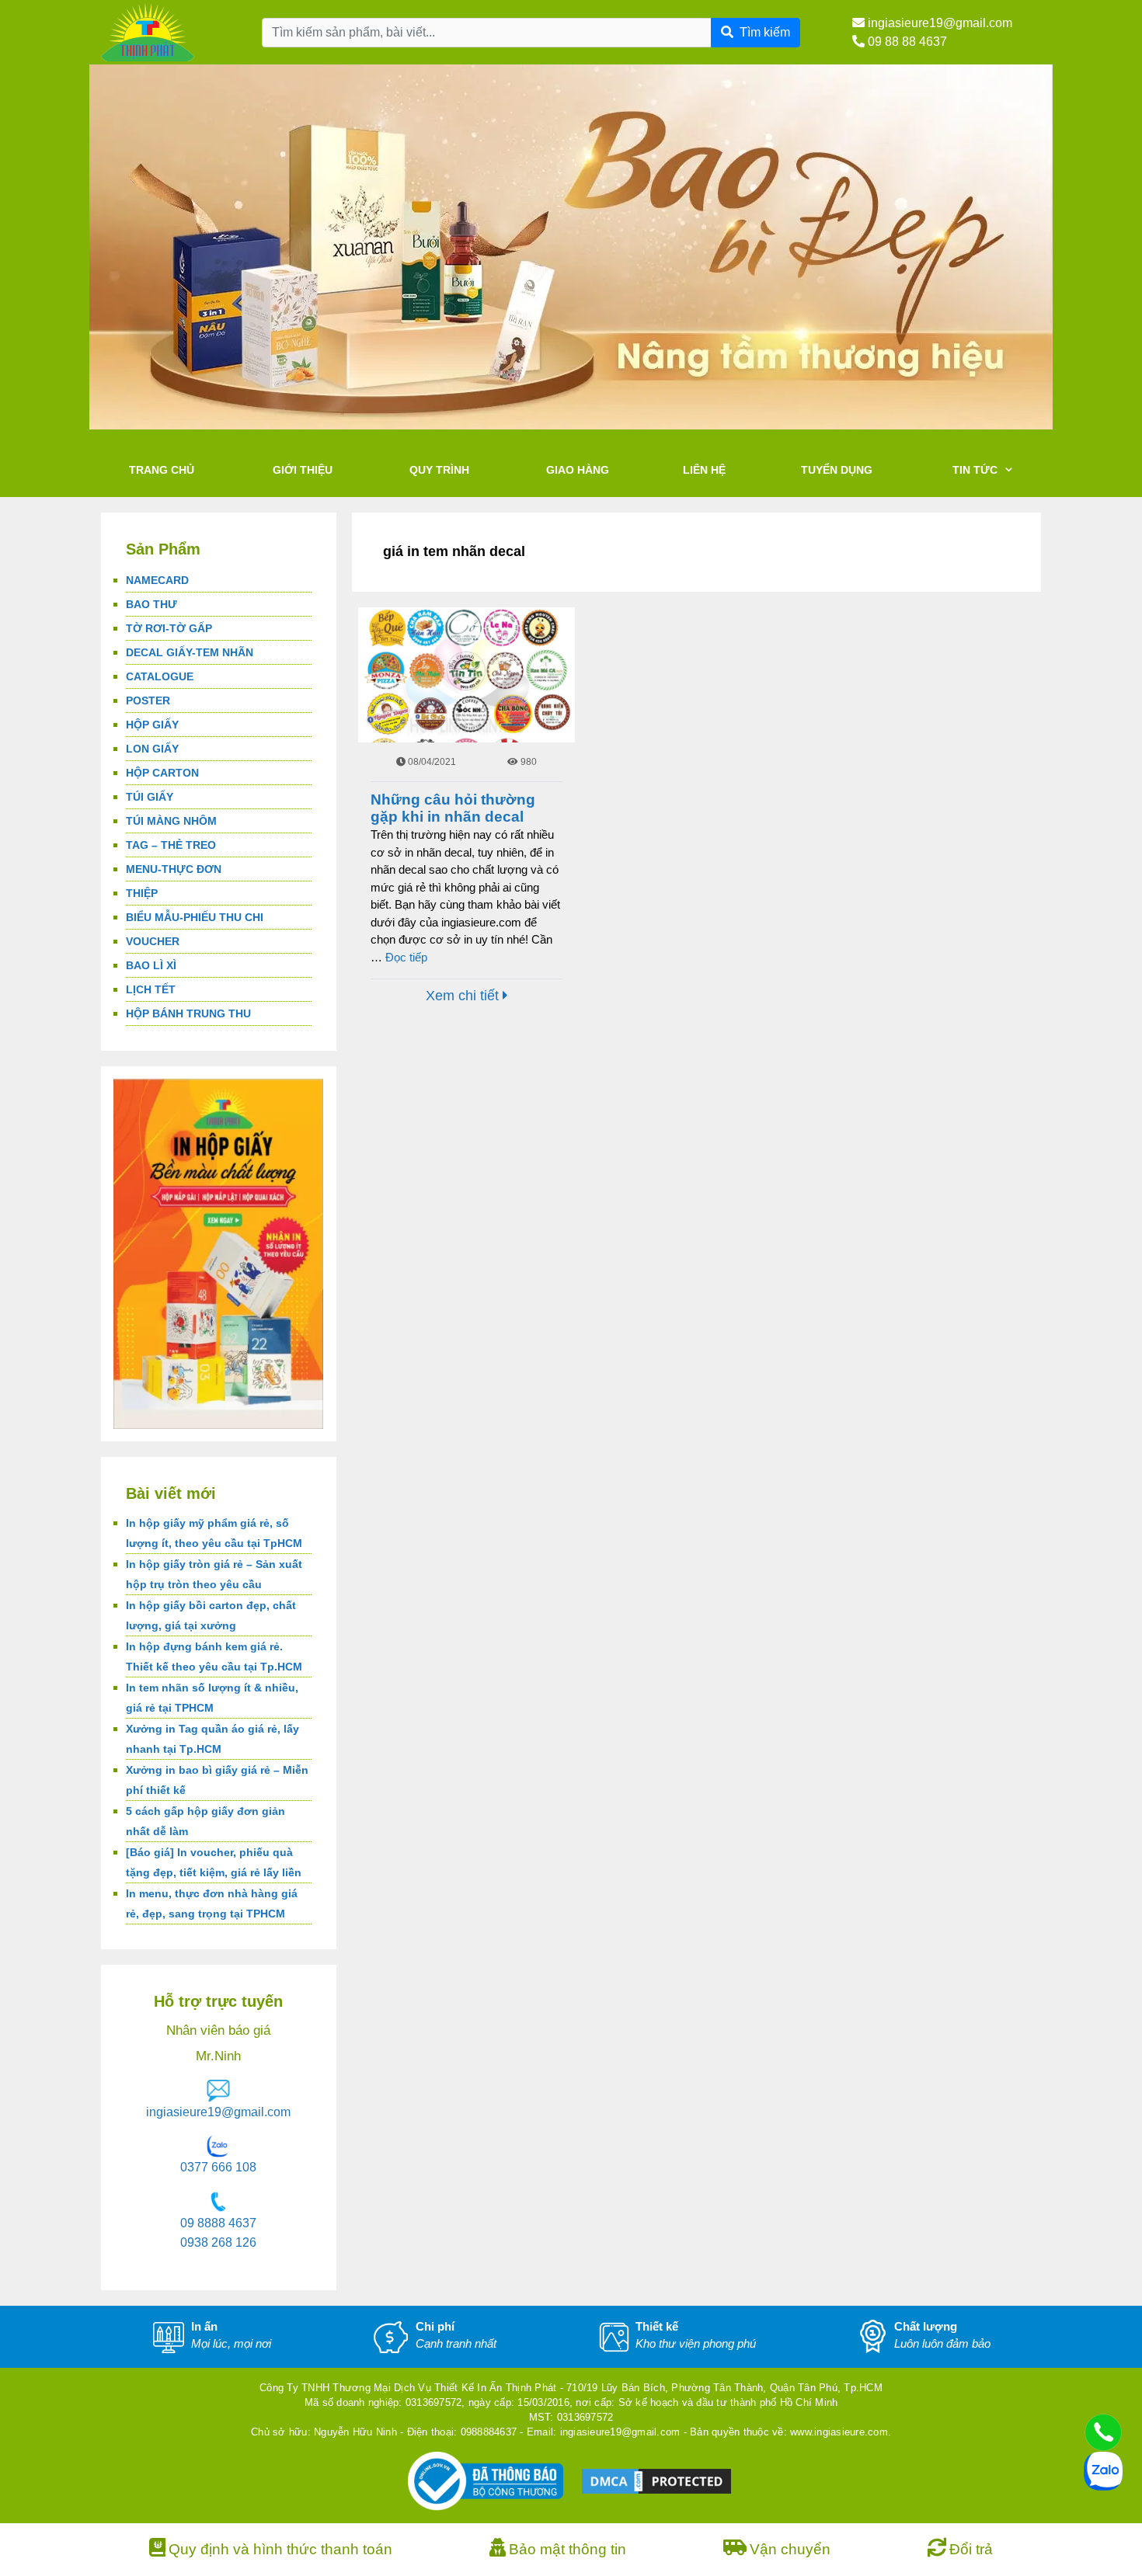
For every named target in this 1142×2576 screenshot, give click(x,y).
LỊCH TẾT (151, 989)
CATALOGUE (160, 676)
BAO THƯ (151, 604)
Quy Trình (439, 470)
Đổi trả (971, 2549)
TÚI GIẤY (150, 797)
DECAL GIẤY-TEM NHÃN (190, 652)
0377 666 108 (218, 2167)
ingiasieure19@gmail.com (938, 23)
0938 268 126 (218, 2242)
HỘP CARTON (162, 773)
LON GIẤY (152, 749)
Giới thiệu (303, 470)
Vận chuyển (790, 2549)
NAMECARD (157, 580)
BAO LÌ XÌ (151, 965)
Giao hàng (578, 470)
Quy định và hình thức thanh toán (280, 2549)
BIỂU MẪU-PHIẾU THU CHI (195, 917)
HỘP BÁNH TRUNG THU (188, 1013)
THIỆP (142, 893)
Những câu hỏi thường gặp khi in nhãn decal (453, 808)
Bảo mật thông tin (568, 2549)
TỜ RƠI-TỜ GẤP (169, 628)
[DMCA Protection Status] (656, 2480)
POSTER (148, 700)
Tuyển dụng (837, 470)
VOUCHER (153, 941)
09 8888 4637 (218, 2223)
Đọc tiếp (406, 957)
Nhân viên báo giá (218, 2030)
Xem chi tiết (464, 996)
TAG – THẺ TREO (171, 845)
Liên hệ (704, 470)
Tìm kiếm (765, 32)
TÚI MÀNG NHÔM (171, 821)
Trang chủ (162, 470)
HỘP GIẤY (152, 725)
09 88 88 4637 (906, 42)
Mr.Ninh (218, 2056)
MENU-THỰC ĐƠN (174, 869)
